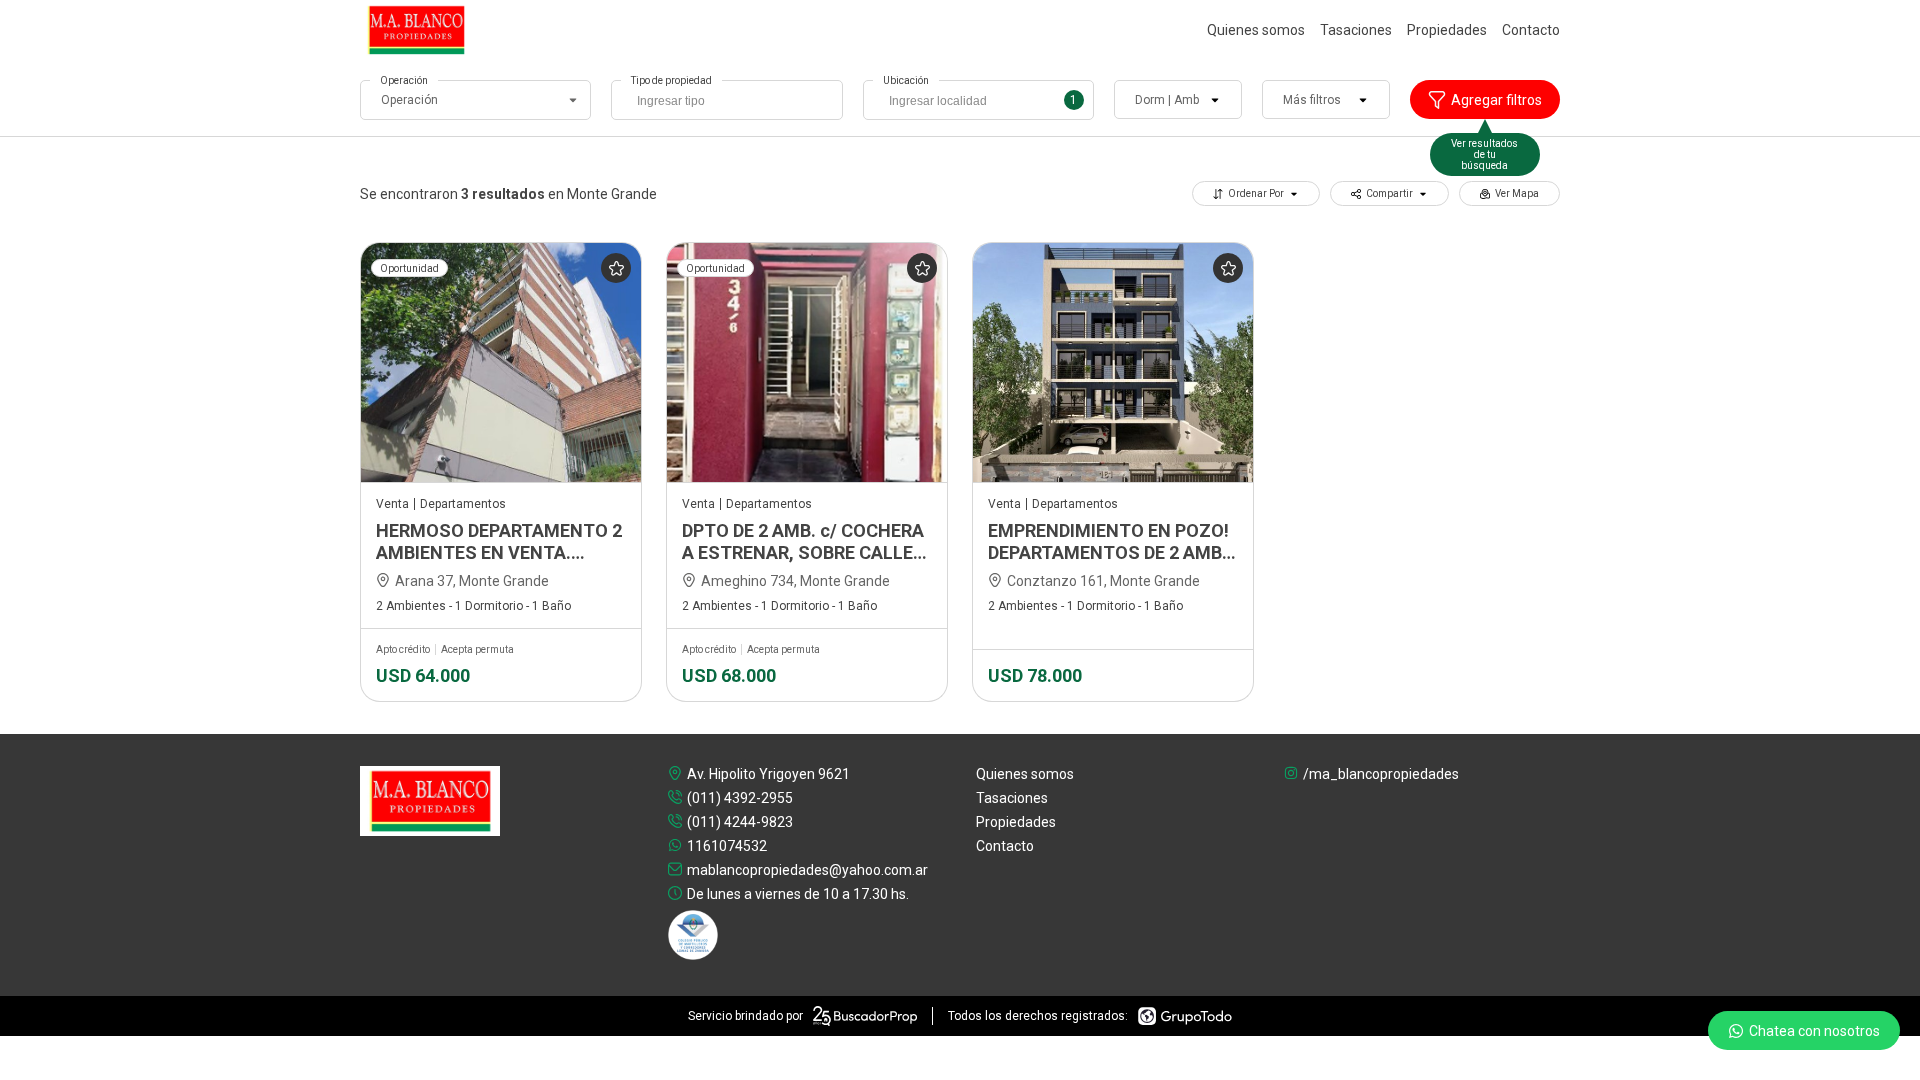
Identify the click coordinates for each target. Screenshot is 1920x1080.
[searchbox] (731, 103)
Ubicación (906, 80)
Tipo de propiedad (671, 80)
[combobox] (726, 100)
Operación (404, 80)
